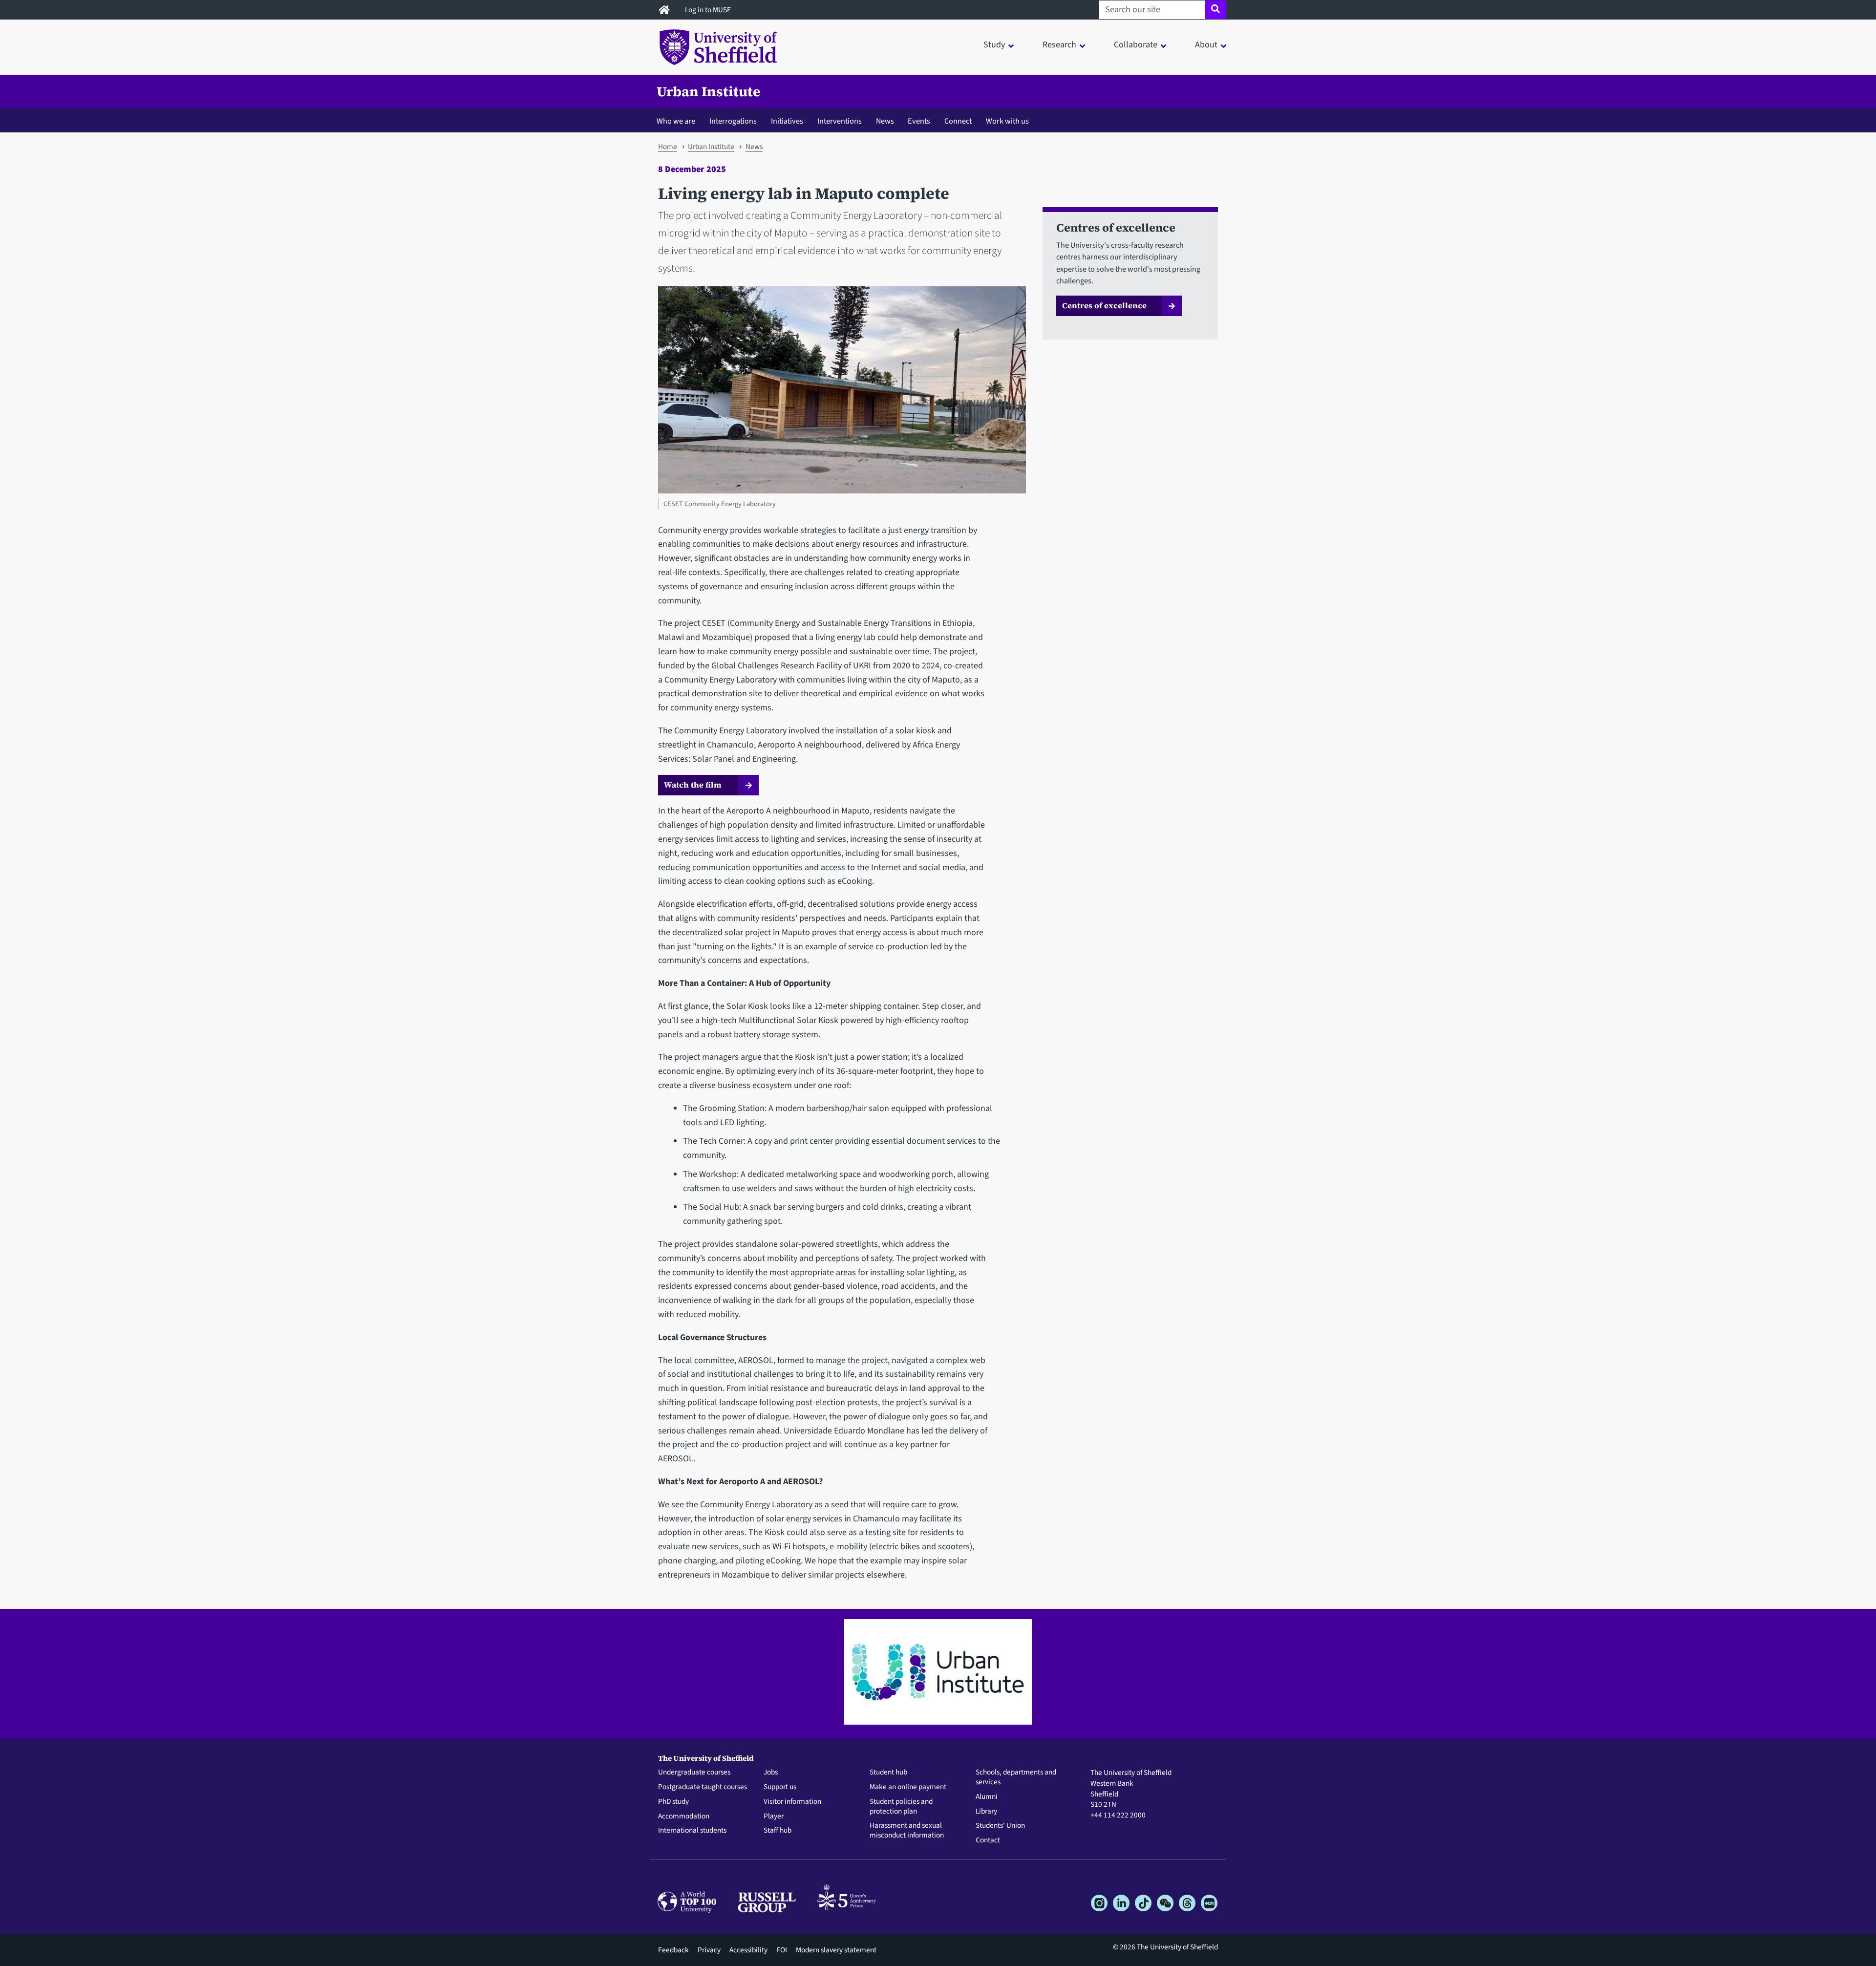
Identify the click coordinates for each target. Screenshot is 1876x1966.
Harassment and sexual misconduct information (907, 1831)
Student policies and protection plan (901, 1807)
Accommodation (684, 1816)
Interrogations (733, 121)
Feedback (673, 1950)
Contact (988, 1840)
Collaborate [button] (1136, 45)
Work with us (1007, 121)
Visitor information (792, 1802)
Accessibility (748, 1950)
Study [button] (994, 45)
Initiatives (787, 121)
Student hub (888, 1773)
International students (692, 1831)
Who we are (676, 121)
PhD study (673, 1802)
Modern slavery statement (836, 1950)
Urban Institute (708, 91)
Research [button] (1059, 45)
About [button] (1206, 45)
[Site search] (1216, 10)
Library (986, 1812)
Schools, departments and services (1016, 1777)
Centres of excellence (1104, 305)
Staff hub (778, 1831)
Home (668, 147)
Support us (780, 1787)
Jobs (771, 1773)
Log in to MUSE (709, 10)
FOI (782, 1950)
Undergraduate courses (694, 1773)
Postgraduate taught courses (703, 1787)
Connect (958, 121)
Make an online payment (908, 1787)
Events (919, 121)
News (885, 121)
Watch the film (694, 785)
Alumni (987, 1797)
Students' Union (1000, 1826)
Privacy (709, 1950)
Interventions (840, 121)
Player (774, 1816)
